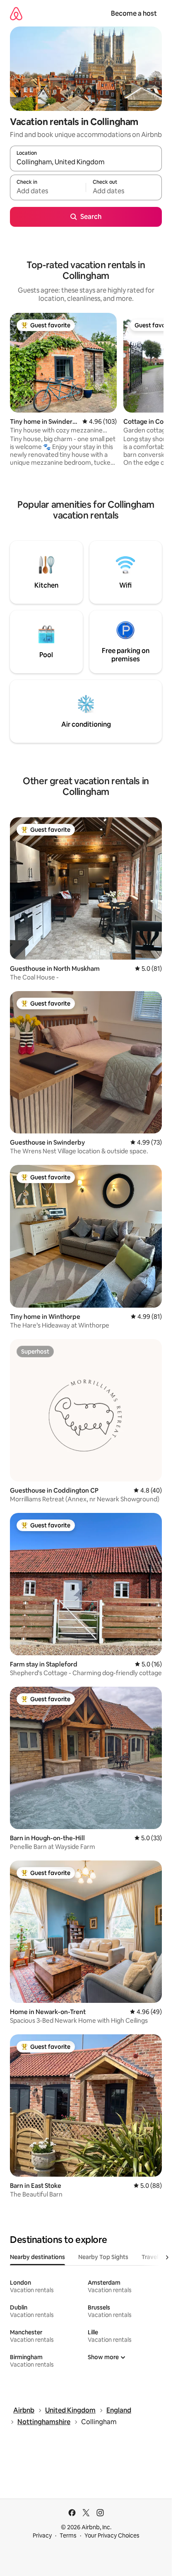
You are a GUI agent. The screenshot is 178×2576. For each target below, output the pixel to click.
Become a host (134, 13)
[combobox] (86, 162)
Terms (68, 2535)
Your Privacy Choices (112, 2535)
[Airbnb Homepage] (16, 13)
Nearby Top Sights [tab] (103, 2257)
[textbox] (48, 191)
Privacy (42, 2535)
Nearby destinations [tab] (37, 2257)
